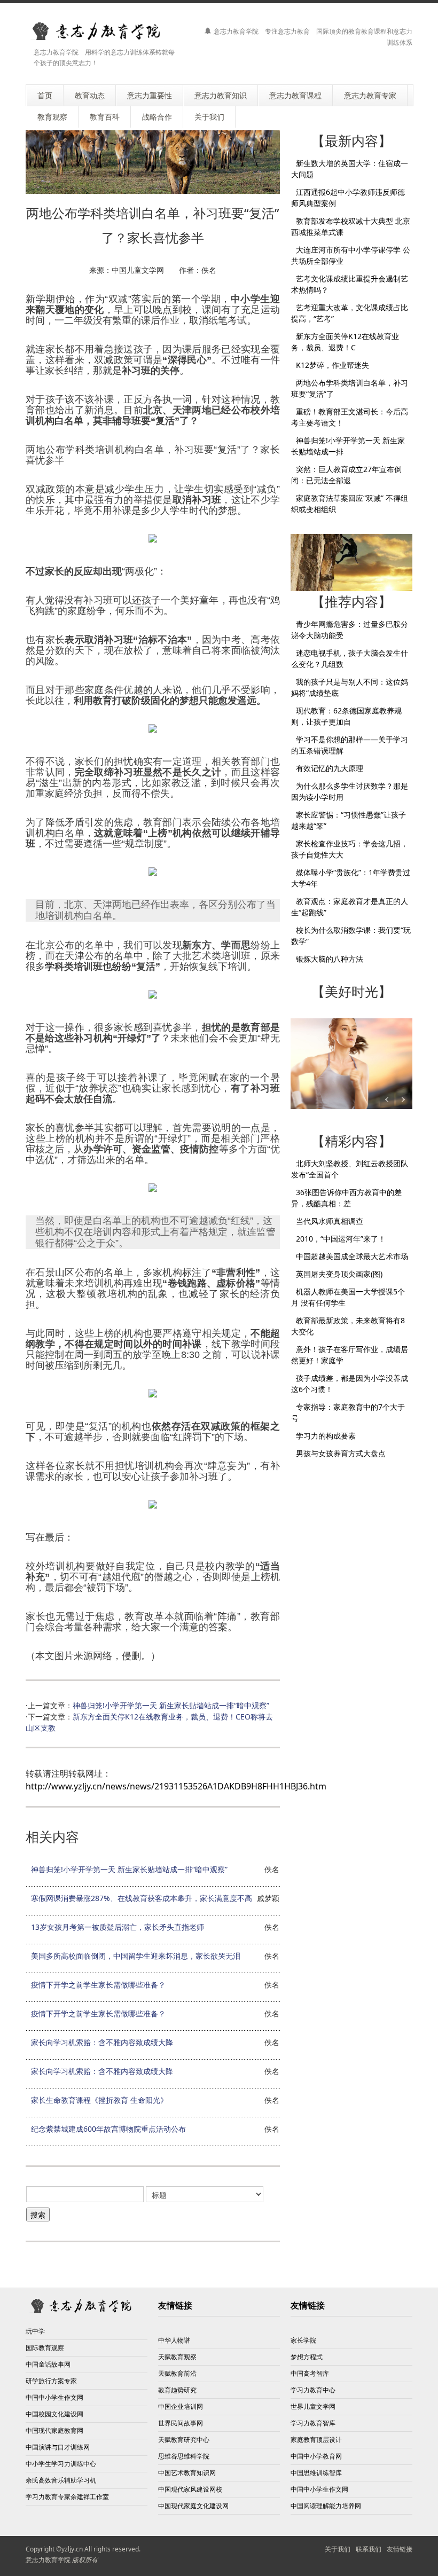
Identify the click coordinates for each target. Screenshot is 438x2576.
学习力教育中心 (313, 2390)
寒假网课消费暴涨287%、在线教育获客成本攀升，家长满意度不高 (142, 1898)
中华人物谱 (174, 2340)
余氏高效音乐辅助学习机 (61, 2480)
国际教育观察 (45, 2348)
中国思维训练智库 (316, 2473)
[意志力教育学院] (103, 31)
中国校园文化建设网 (54, 2414)
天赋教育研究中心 (184, 2440)
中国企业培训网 (181, 2406)
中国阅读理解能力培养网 (326, 2506)
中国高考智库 (310, 2373)
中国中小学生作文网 (54, 2397)
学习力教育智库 (313, 2423)
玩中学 (35, 2331)
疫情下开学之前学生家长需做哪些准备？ (98, 1985)
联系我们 (369, 2549)
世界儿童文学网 (313, 2406)
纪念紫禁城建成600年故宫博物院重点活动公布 (108, 2129)
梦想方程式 (307, 2357)
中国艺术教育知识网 (187, 2473)
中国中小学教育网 (316, 2456)
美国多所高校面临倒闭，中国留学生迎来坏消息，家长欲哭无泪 (136, 1956)
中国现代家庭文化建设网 (193, 2506)
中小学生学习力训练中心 (61, 2464)
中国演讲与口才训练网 (58, 2447)
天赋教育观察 (177, 2357)
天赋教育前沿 (177, 2373)
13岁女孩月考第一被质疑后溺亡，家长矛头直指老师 (118, 1927)
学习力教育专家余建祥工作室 (67, 2497)
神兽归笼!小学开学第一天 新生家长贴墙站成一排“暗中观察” (171, 1705)
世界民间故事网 (181, 2423)
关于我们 (338, 2549)
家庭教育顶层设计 (316, 2440)
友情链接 (400, 2549)
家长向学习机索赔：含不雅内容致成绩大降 (102, 2042)
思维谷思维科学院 (184, 2456)
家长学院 (303, 2340)
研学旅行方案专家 (51, 2381)
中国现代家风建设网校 (190, 2489)
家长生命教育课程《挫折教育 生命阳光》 (99, 2100)
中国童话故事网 (48, 2364)
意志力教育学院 (48, 2560)
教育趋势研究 (177, 2390)
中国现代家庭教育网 (54, 2430)
